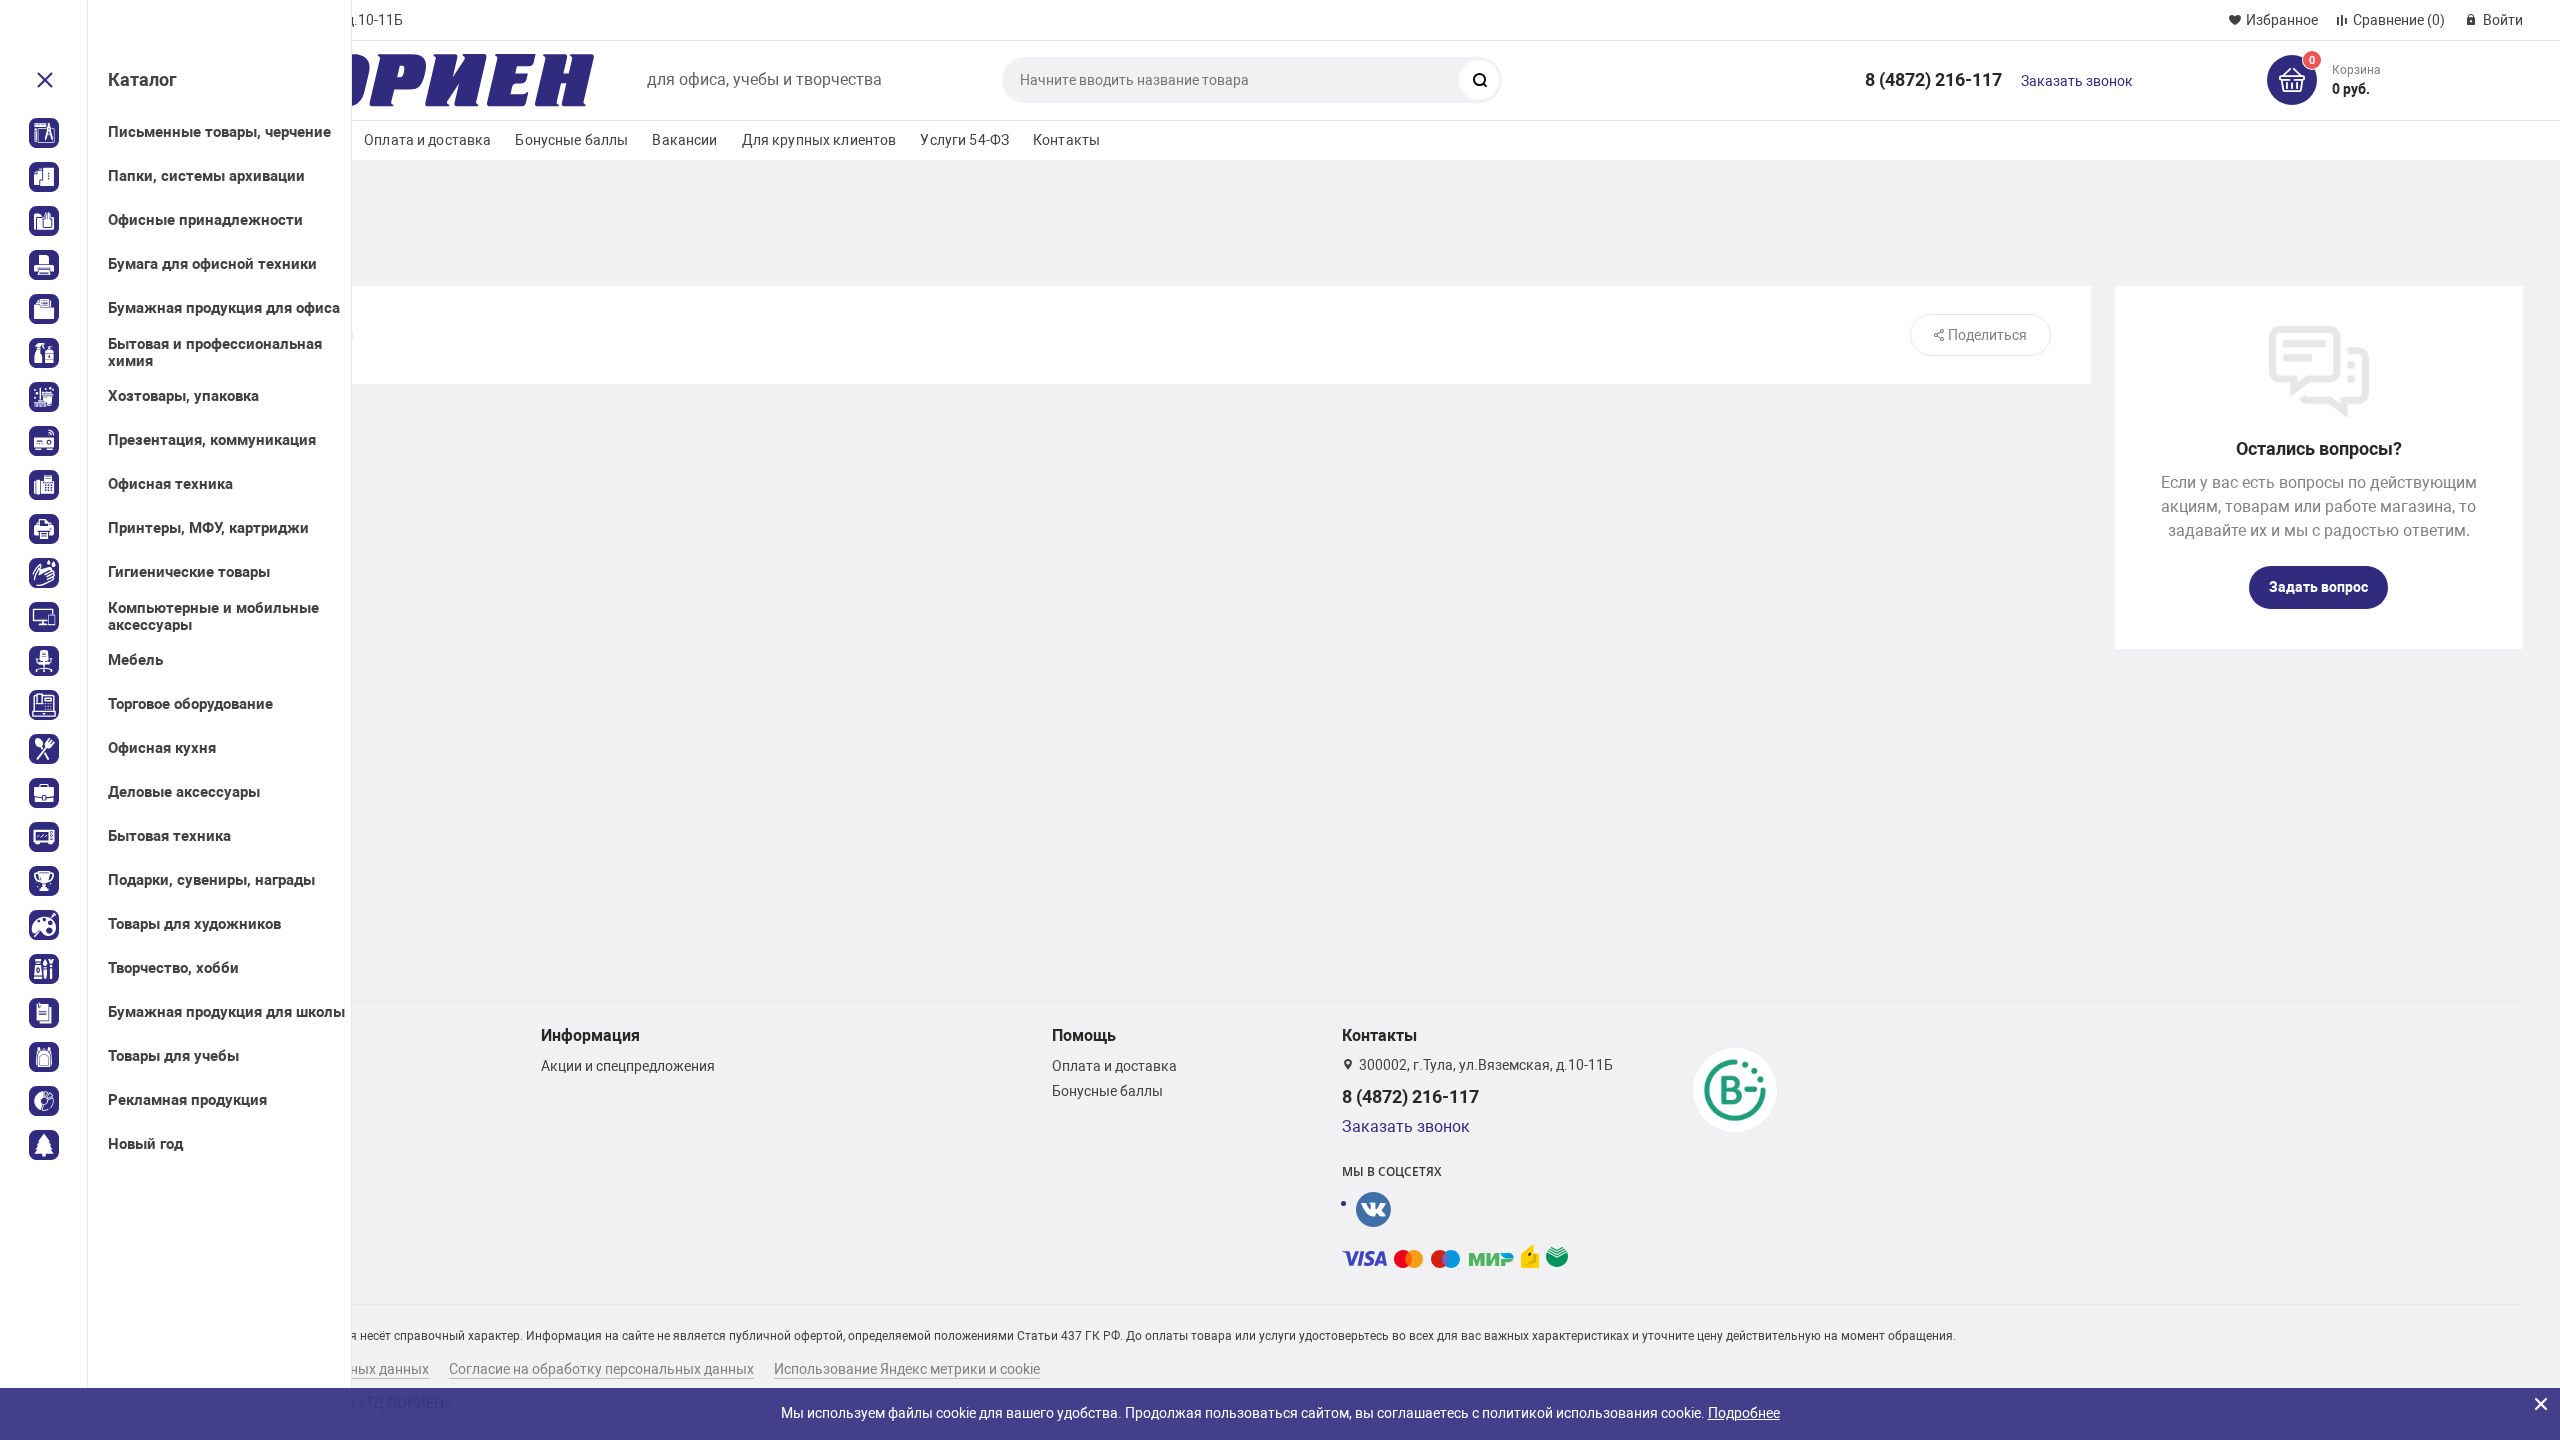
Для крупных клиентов (819, 140)
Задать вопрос (2318, 587)
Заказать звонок (2077, 81)
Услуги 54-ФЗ (964, 140)
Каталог (142, 79)
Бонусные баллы (571, 140)
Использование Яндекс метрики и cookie (907, 1369)
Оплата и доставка (427, 140)
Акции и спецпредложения (628, 1066)
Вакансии (684, 140)
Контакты (1066, 140)
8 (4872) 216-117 (1933, 79)
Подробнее (1744, 1413)
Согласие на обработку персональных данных (601, 1369)
